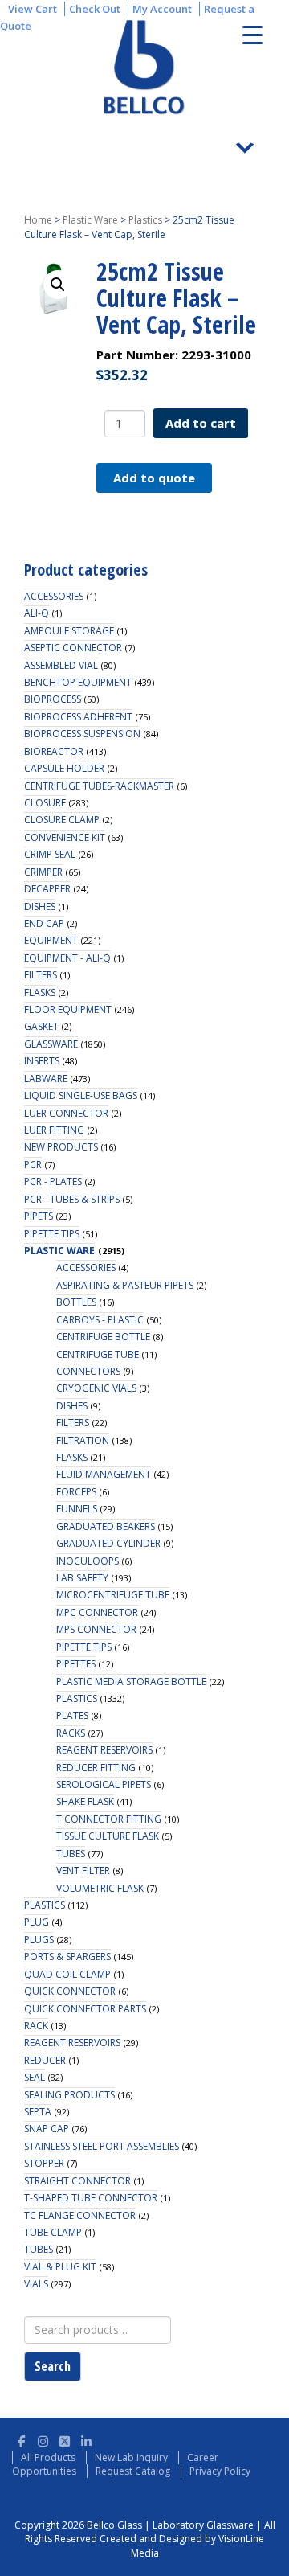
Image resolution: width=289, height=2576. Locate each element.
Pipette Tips (52, 1234)
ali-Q (37, 613)
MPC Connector (97, 1612)
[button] (58, 285)
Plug (37, 1922)
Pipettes (76, 1664)
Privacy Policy (220, 2471)
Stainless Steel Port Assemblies (102, 2146)
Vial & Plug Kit (60, 2267)
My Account (162, 9)
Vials (36, 2284)
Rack (36, 2026)
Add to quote (154, 478)
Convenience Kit (65, 837)
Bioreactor (54, 751)
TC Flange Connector (80, 2215)
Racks (71, 1733)
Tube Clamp (53, 2232)
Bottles (76, 1302)
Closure (45, 803)
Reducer (45, 2060)
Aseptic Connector (73, 648)
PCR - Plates (53, 1181)
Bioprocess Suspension (82, 734)
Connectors (88, 1371)
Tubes (71, 1854)
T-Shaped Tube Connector (91, 2198)
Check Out (95, 9)
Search (53, 2366)
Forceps (76, 1492)
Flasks (40, 993)
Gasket (41, 1026)
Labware (46, 1079)
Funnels (77, 1509)
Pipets (39, 1216)
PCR (33, 1165)
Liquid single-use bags (81, 1095)
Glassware (51, 1044)
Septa (38, 2112)
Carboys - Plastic (100, 1320)
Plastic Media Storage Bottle (131, 1682)
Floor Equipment (68, 1009)
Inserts (42, 1061)
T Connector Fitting (109, 1819)
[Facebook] (21, 2439)
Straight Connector (77, 2181)
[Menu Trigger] (252, 34)
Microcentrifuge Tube (113, 1595)
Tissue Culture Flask (108, 1836)
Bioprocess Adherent (78, 717)
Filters (41, 975)
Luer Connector (66, 1113)
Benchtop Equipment (78, 682)
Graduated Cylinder (108, 1543)
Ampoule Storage (69, 631)
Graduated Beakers (106, 1526)
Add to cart (201, 423)
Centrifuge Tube (98, 1354)
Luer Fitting (54, 1130)
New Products (61, 1147)
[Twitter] (65, 2439)
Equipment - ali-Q (67, 958)
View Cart (33, 9)
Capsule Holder (64, 768)
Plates (72, 1715)
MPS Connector (96, 1629)
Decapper (47, 889)
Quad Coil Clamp (67, 1974)
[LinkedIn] (86, 2439)
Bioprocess (53, 699)
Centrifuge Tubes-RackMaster (99, 786)
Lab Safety (82, 1578)
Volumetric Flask (100, 1888)
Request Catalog (133, 2471)
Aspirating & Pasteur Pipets (125, 1285)
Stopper (44, 2163)
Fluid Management (104, 1474)
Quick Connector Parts (85, 2009)
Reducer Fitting (96, 1768)
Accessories (54, 596)
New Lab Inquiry (131, 2457)
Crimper (43, 872)
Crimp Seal (50, 854)
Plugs (39, 1940)
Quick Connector (70, 1991)
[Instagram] (43, 2439)
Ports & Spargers (67, 1957)
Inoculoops (88, 1561)
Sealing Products (69, 2095)
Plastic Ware (90, 220)
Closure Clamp (62, 820)
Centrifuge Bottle (103, 1337)
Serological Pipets (104, 1784)
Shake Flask (85, 1801)
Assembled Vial (61, 665)
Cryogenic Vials (96, 1388)
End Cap (44, 923)
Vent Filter (83, 1870)
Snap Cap (47, 2129)
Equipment (51, 940)
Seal (35, 2077)
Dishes (40, 907)
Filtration (83, 1440)
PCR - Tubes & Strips (72, 1199)
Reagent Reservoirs (104, 1750)
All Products (48, 2457)
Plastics (145, 220)
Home (38, 220)
